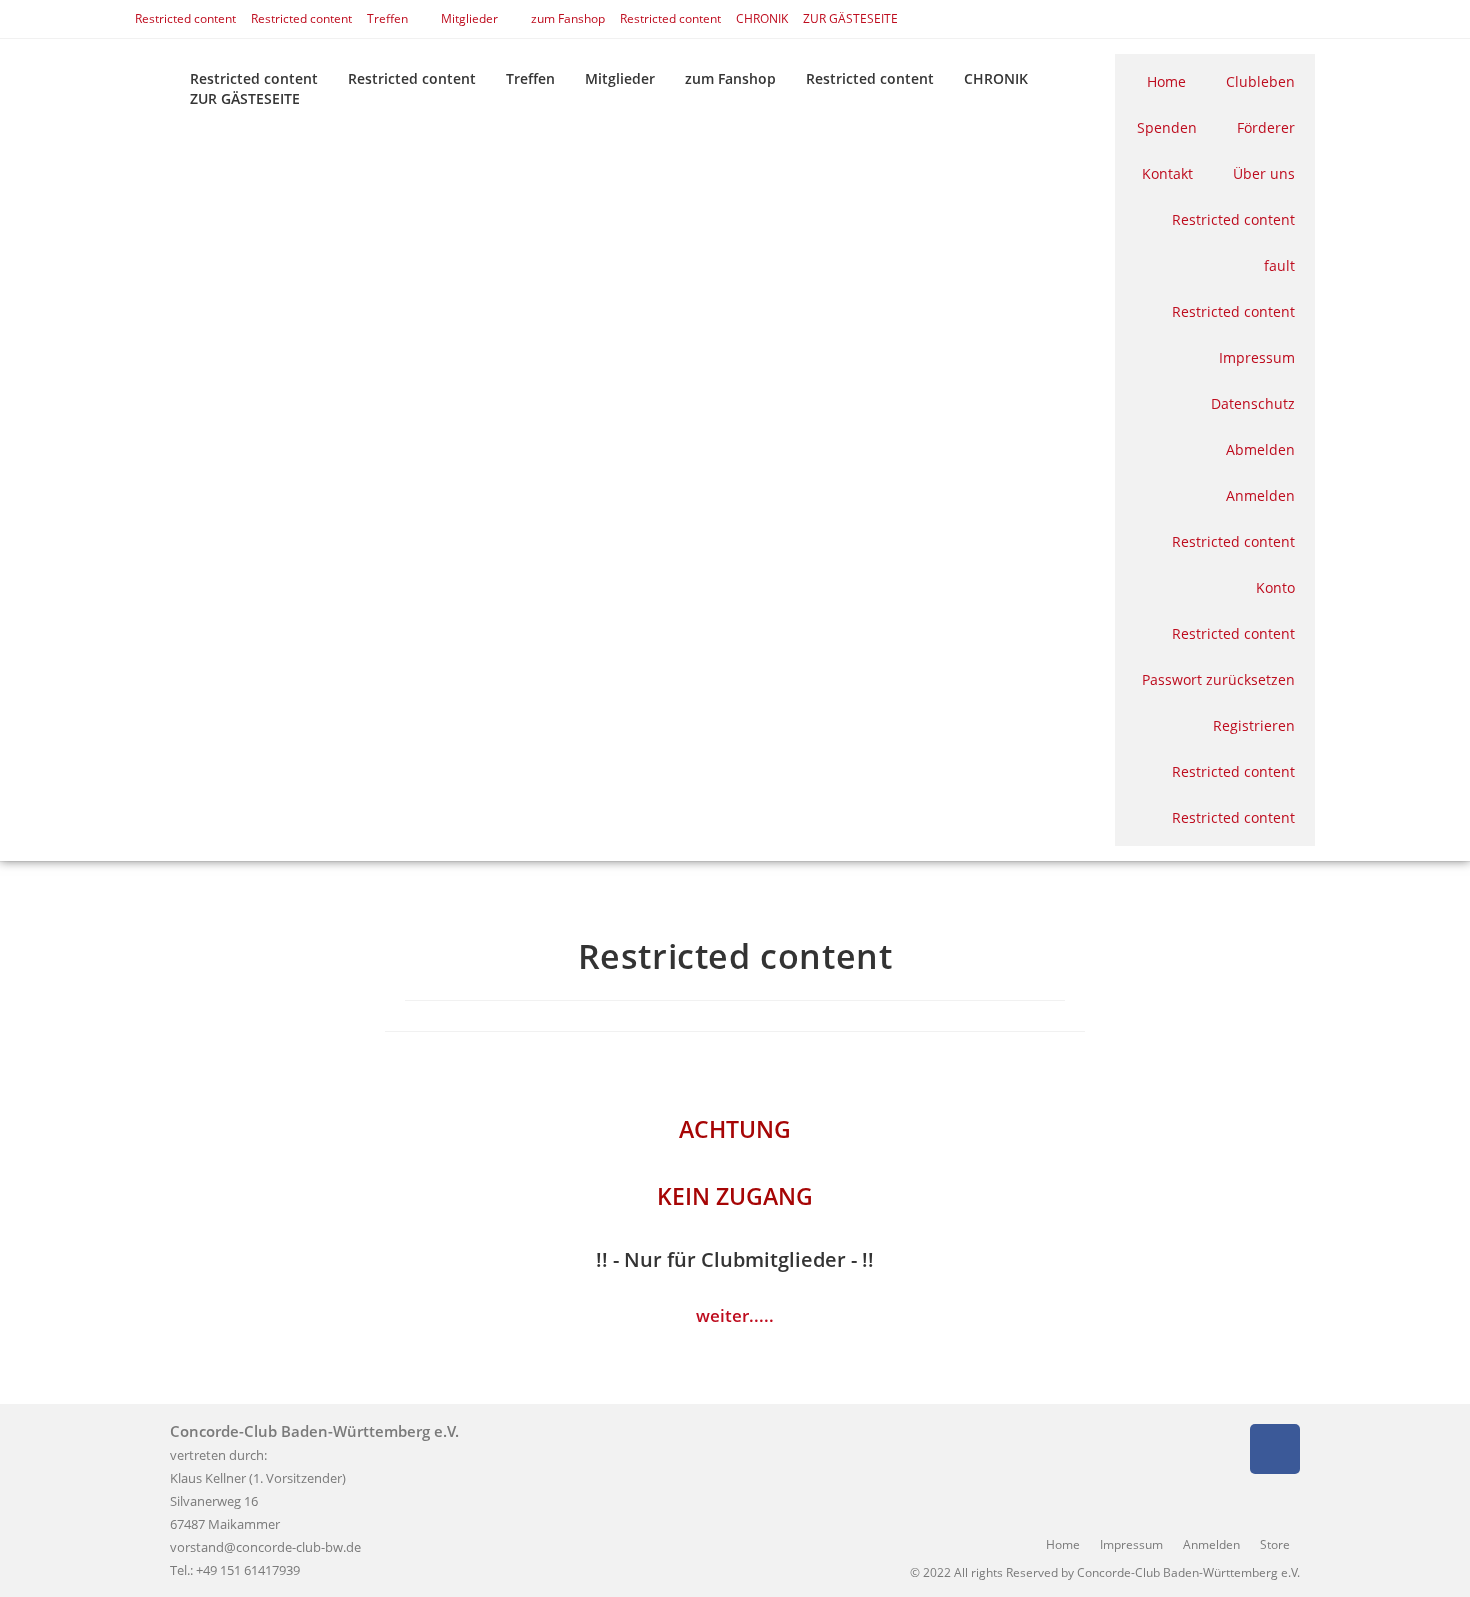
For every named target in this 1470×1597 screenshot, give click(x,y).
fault (1279, 265)
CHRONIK (762, 18)
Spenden (1167, 127)
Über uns (1264, 173)
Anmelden (1260, 495)
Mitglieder (469, 18)
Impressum (1257, 357)
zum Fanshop (568, 18)
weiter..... (735, 1315)
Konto (1275, 587)
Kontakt (1167, 173)
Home (1166, 81)
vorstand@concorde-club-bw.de (265, 1547)
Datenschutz (1253, 403)
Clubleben (1260, 81)
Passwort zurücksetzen (1218, 679)
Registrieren (1254, 725)
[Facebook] (1275, 1449)
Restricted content (185, 18)
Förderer (1266, 127)
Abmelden (1260, 449)
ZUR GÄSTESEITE (850, 18)
